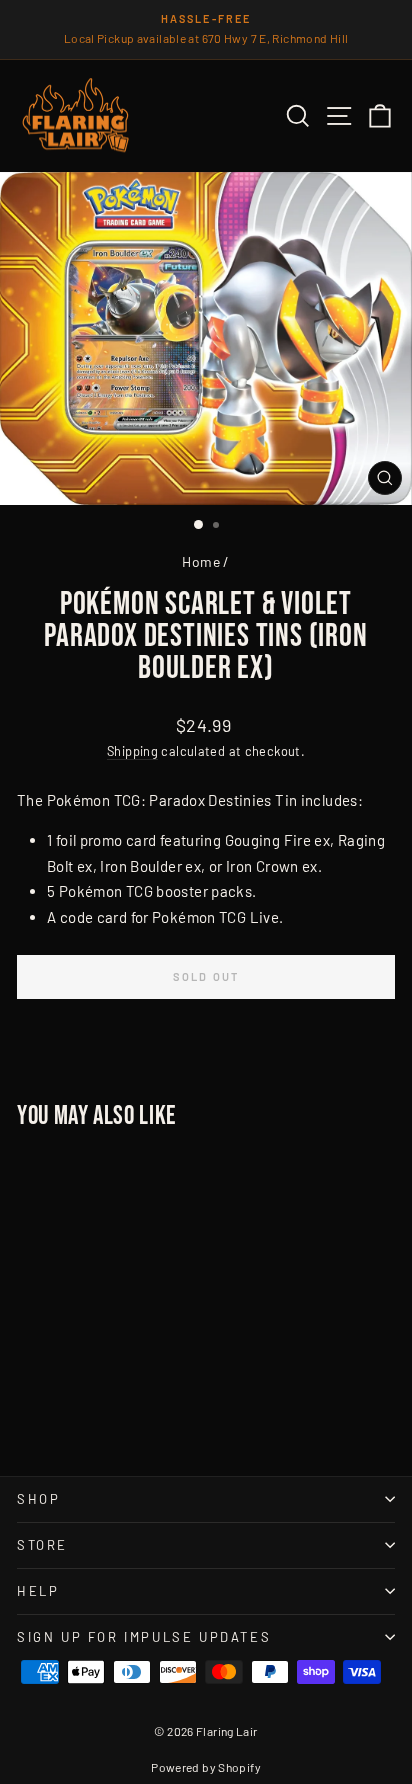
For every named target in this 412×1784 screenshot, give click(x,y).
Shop (38, 1499)
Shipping (132, 751)
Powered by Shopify (206, 1767)
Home (201, 561)
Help (38, 1591)
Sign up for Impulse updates (144, 1637)
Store (42, 1545)
